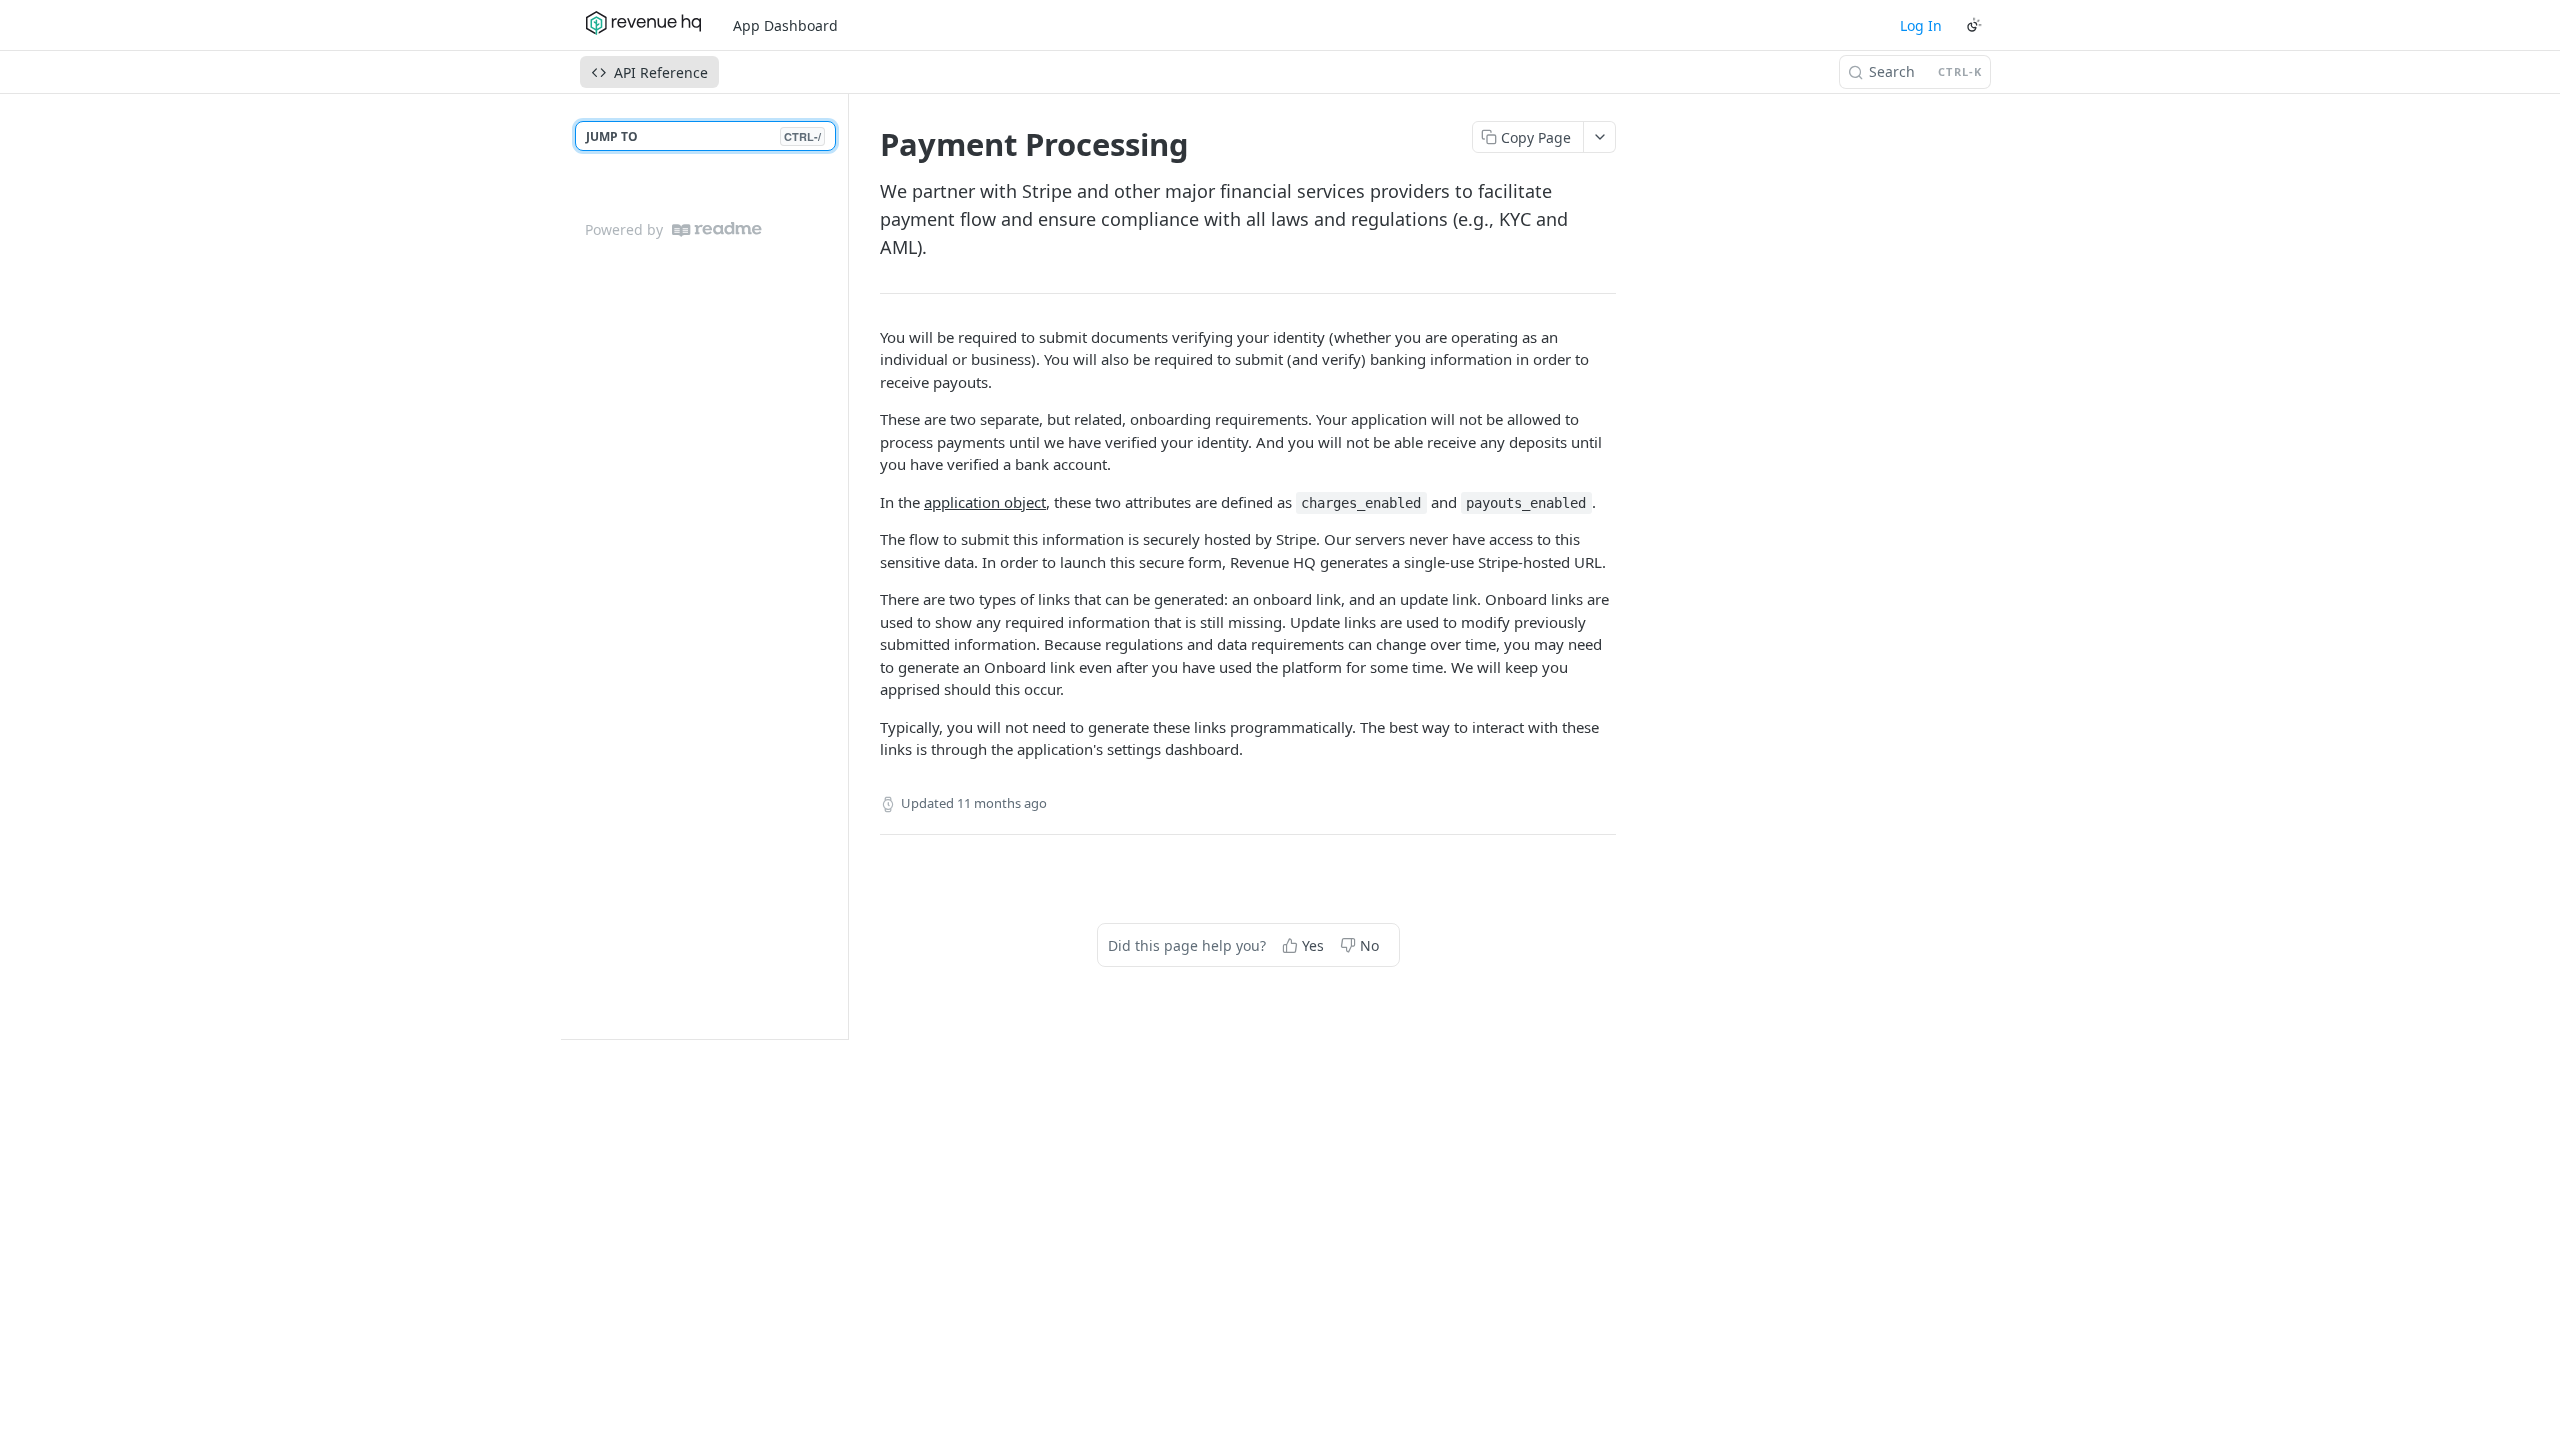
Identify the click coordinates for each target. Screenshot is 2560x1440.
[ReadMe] (717, 229)
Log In (1921, 25)
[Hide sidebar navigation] (844, 566)
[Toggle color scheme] (1974, 25)
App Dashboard (785, 25)
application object (985, 502)
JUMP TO (703, 136)
